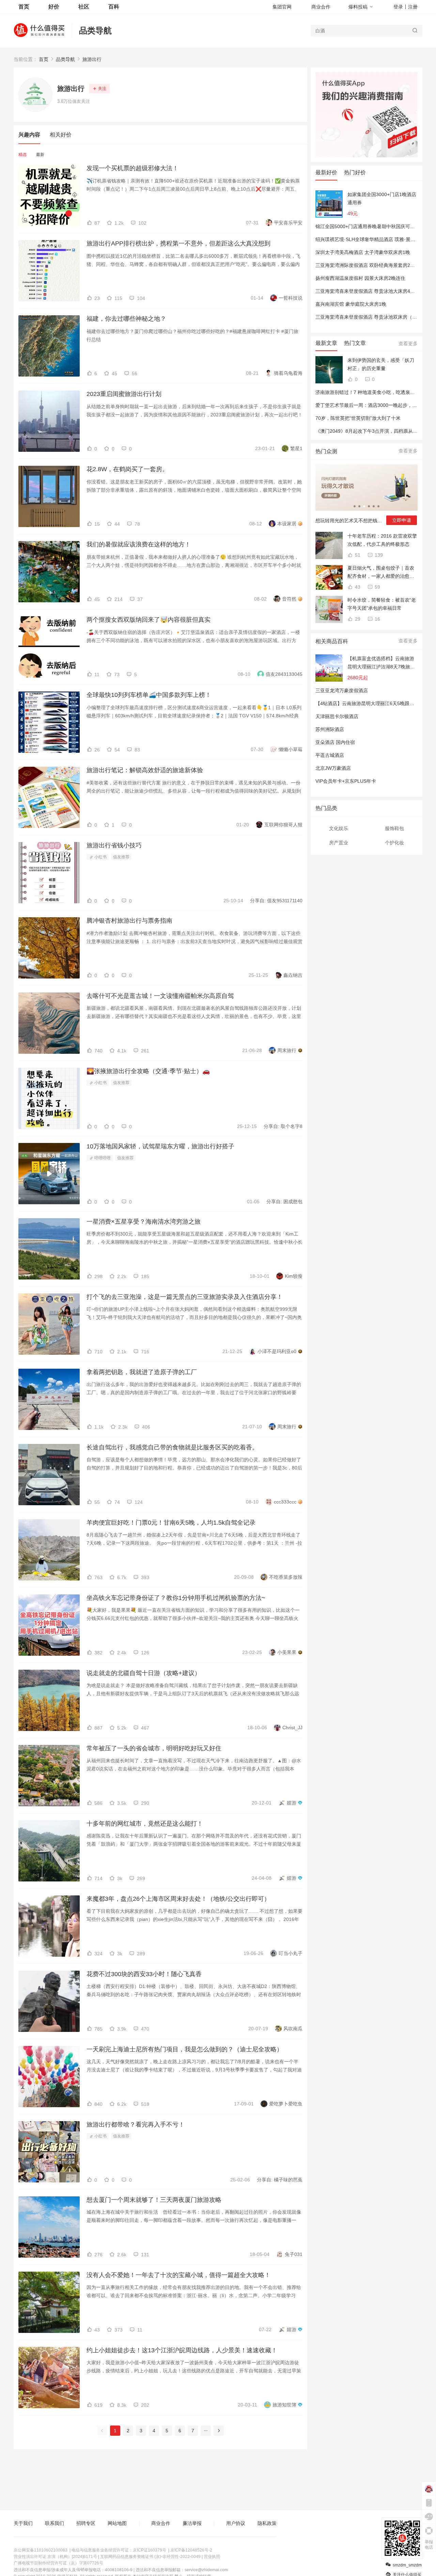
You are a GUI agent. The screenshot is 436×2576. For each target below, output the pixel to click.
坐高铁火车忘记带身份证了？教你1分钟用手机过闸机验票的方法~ (176, 1598)
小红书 (100, 857)
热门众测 (326, 451)
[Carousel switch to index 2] (359, 506)
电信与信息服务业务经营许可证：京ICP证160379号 (119, 2550)
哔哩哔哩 (102, 1158)
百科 (114, 7)
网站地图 (117, 2523)
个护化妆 (394, 843)
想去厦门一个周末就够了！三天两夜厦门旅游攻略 (154, 2200)
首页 (44, 59)
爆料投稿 (358, 7)
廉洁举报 (192, 2523)
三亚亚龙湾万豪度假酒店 (342, 690)
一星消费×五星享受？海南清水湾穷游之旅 (144, 1222)
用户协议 (236, 2523)
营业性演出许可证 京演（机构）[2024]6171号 (55, 2557)
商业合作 (321, 7)
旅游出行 (92, 59)
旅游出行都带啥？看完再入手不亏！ (136, 2125)
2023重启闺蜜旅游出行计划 (124, 394)
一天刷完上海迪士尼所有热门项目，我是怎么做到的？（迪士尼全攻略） (185, 2049)
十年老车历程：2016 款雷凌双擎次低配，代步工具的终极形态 (382, 540)
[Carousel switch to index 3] (364, 506)
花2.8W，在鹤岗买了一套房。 (127, 469)
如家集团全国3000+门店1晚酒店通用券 (382, 198)
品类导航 (95, 30)
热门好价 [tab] (355, 172)
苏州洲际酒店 (330, 729)
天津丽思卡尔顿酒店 (337, 716)
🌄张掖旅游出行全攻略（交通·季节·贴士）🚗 (148, 1071)
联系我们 (54, 2523)
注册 (413, 7)
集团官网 (282, 7)
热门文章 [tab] (355, 343)
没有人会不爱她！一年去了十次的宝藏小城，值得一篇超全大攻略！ (178, 2275)
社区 (84, 7)
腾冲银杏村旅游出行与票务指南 (129, 921)
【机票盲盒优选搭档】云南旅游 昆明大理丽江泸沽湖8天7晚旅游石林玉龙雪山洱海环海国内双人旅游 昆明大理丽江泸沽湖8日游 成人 (381, 663)
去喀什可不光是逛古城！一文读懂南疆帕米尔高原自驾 (160, 996)
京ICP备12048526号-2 (191, 2550)
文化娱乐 (339, 828)
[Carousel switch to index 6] (378, 506)
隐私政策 (267, 2523)
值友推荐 (121, 857)
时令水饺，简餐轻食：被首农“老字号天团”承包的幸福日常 (382, 604)
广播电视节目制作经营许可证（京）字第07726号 (58, 2563)
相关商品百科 (332, 641)
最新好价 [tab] (326, 172)
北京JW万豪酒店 (333, 768)
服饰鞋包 (394, 828)
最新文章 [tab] (326, 343)
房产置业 (339, 843)
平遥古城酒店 (330, 755)
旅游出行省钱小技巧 (114, 845)
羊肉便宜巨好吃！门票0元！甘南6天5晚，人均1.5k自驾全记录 (171, 1523)
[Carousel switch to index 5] (374, 506)
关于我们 (23, 2523)
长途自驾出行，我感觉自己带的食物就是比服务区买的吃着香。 (172, 1447)
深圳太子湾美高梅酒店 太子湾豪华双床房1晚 (363, 252)
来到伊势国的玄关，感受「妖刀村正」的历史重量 (381, 364)
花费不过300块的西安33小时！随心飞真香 (144, 1974)
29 (357, 619)
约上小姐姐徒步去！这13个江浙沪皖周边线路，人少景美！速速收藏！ (182, 2350)
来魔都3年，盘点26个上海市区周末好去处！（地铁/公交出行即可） (178, 1899)
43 (357, 587)
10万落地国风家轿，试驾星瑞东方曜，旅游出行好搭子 (160, 1146)
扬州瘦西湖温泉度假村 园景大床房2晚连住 (360, 278)
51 (357, 555)
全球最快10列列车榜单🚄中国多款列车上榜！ (149, 695)
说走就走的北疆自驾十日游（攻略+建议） (144, 1673)
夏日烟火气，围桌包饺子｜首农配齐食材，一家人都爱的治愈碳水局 (381, 573)
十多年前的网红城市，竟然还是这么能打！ (145, 1824)
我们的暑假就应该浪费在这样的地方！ (139, 544)
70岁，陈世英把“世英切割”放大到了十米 (358, 418)
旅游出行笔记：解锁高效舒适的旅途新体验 (145, 770)
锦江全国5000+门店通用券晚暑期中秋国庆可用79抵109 (374, 226)
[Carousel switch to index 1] (355, 506)
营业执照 (212, 2557)
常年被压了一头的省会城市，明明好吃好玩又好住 (154, 1748)
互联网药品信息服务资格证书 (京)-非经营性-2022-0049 (150, 2557)
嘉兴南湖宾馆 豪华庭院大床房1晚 (351, 304)
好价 (54, 7)
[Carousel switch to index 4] (369, 506)
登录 (398, 7)
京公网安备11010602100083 (41, 2550)
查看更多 (408, 344)
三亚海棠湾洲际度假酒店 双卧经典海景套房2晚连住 (370, 265)
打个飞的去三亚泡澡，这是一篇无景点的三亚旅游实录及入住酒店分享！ (185, 1297)
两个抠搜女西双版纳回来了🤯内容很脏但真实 (149, 620)
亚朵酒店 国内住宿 (335, 742)
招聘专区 (86, 2523)
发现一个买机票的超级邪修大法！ (133, 168)
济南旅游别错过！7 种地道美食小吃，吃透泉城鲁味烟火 (375, 392)
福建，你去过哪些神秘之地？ (126, 319)
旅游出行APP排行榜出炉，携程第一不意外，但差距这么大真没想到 (178, 243)
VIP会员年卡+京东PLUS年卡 (346, 781)
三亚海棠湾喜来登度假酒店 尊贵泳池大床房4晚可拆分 (372, 291)
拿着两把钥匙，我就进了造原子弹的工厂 (142, 1372)
